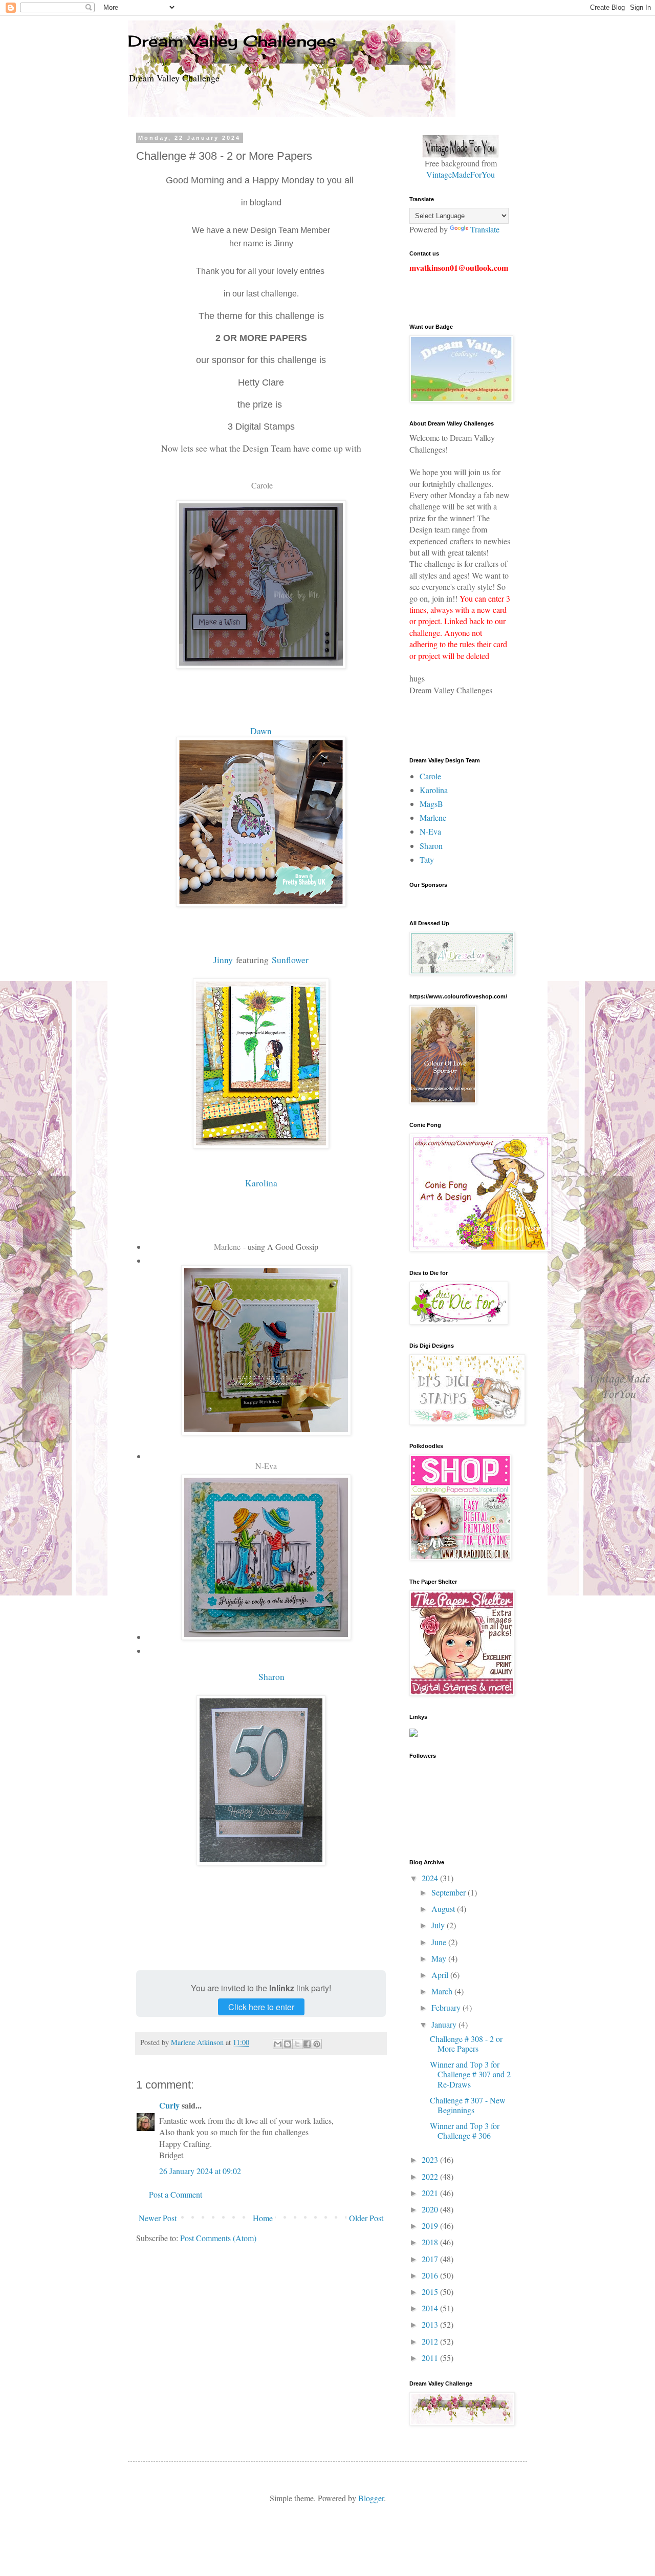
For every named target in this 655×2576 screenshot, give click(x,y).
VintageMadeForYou (461, 174)
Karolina (261, 1183)
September (450, 1892)
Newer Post (158, 2218)
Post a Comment (176, 2194)
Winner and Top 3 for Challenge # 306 (465, 2131)
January (445, 2024)
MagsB (431, 804)
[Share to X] (297, 2044)
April (441, 1975)
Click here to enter (261, 2007)
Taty (427, 859)
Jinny (223, 960)
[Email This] (278, 2044)
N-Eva (266, 1466)
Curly (169, 2105)
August (444, 1909)
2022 (431, 2176)
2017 (431, 2259)
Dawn (261, 731)
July (439, 1925)
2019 (431, 2226)
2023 (431, 2159)
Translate (485, 229)
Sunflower (290, 960)
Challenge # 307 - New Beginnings (468, 2105)
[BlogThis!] (288, 2044)
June (440, 1942)
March (443, 1991)
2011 (431, 2358)
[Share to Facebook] (307, 2044)
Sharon (270, 1676)
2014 (431, 2308)
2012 (431, 2341)
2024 (431, 1878)
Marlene (227, 1247)
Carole (262, 485)
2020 (431, 2209)
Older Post (366, 2218)
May (440, 1958)
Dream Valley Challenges (232, 41)
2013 (431, 2324)
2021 (431, 2193)
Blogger (371, 2498)
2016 (431, 2275)
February (447, 2007)
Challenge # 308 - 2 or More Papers (466, 2043)
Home (263, 2218)
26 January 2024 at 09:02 (200, 2171)
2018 (431, 2242)
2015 (431, 2292)
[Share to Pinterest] (317, 2044)
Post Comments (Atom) (218, 2238)
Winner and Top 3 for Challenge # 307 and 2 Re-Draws (470, 2074)
